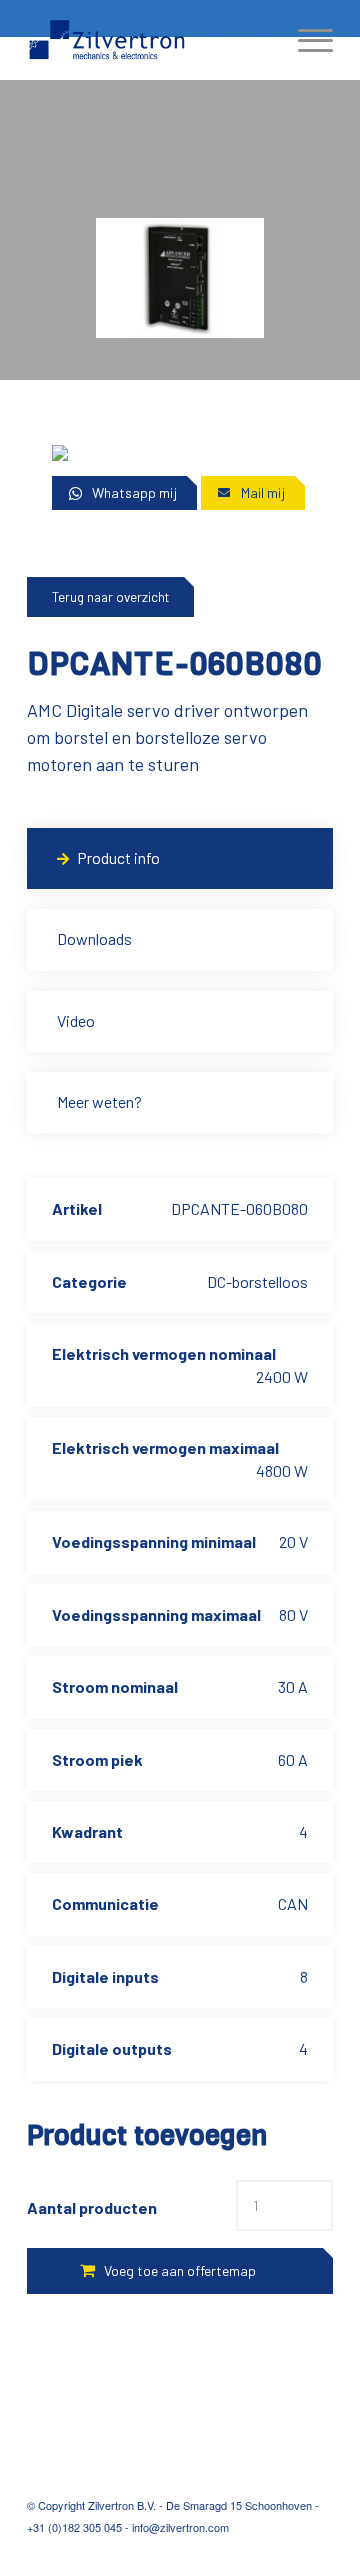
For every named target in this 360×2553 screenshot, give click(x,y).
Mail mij (263, 492)
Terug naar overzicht (110, 597)
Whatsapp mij (134, 492)
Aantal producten (92, 2207)
